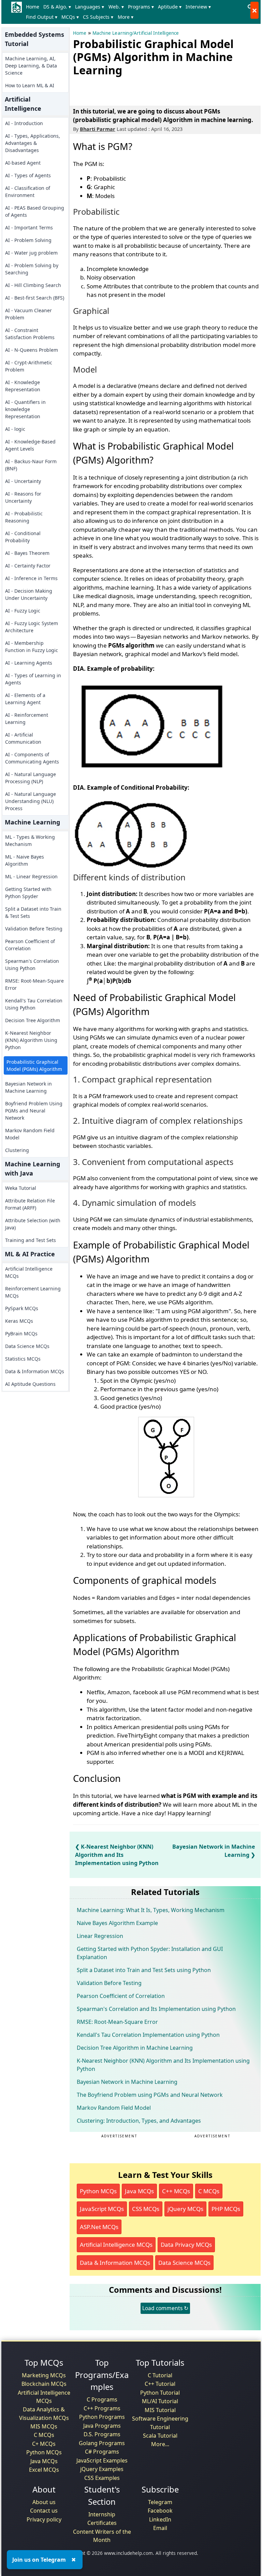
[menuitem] (34, 7)
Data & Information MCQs (35, 1371)
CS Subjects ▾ (98, 17)
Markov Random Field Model (30, 1134)
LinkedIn (160, 2519)
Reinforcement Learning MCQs (33, 1292)
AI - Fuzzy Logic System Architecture (32, 627)
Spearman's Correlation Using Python (32, 965)
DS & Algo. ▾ (57, 7)
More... (160, 2444)
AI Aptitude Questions (30, 1384)
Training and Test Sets (31, 1240)
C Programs (102, 2399)
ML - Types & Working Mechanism (30, 840)
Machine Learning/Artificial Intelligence (136, 33)
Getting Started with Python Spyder (28, 893)
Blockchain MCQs (44, 2384)
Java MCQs (139, 2191)
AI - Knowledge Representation (23, 386)
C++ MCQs (176, 2191)
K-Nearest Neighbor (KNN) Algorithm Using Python (31, 1040)
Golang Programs (102, 2443)
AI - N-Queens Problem (32, 350)
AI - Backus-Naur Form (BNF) (31, 465)
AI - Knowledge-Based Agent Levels (30, 445)
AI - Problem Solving (28, 240)
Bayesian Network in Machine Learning (28, 1087)
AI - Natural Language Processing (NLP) (31, 778)
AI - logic (15, 429)
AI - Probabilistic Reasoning (24, 517)
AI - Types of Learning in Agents (33, 679)
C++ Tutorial (160, 2384)
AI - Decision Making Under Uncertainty (29, 594)
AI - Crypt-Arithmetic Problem (29, 366)
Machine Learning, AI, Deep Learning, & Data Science (31, 66)
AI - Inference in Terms (31, 578)
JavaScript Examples (102, 2460)
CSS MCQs (146, 2209)
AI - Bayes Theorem (27, 553)
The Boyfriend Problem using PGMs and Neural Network (150, 2095)
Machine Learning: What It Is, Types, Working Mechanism (151, 1910)
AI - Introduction (24, 123)
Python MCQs (98, 2191)
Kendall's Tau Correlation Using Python (34, 1004)
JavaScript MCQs (102, 2209)
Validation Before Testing (34, 929)
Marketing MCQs (44, 2375)
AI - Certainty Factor (28, 566)
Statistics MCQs (23, 1359)
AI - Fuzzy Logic (23, 611)
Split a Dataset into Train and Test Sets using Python (144, 1970)
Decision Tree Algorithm (33, 1020)
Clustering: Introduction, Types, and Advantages (139, 2121)
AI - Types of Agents (28, 175)
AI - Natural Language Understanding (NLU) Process (31, 801)
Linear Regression (100, 1936)
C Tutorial (160, 2375)
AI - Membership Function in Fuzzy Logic (32, 647)
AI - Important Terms (29, 228)
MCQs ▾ (70, 17)
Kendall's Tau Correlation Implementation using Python (148, 2035)
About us (44, 2502)
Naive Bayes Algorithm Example (117, 1923)
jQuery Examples (102, 2469)
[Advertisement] (153, 90)
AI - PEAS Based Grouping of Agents (35, 211)
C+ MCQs (44, 2444)
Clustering (17, 1150)
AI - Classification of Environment (28, 192)
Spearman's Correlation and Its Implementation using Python (156, 2009)
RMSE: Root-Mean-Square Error (34, 984)
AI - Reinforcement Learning (27, 718)
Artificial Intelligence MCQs (29, 1272)
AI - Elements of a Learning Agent (25, 699)
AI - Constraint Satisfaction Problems (30, 334)
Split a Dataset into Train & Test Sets (33, 912)
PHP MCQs (226, 2209)
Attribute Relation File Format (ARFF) (30, 1204)
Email (160, 2528)
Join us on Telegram (39, 2560)
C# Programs (102, 2452)
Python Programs (102, 2417)
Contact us (44, 2511)
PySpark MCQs (22, 1308)
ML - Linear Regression (31, 876)
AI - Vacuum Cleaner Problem (28, 314)
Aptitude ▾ (170, 7)
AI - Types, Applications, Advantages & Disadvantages (33, 143)
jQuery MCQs (185, 2209)
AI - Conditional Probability (23, 537)
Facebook (160, 2511)
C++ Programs (102, 2408)
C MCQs (209, 2191)
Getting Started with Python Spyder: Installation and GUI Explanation (150, 1953)
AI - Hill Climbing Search (33, 285)
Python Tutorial (160, 2393)
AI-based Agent (23, 163)
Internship (102, 2514)
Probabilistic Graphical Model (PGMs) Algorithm (34, 1065)
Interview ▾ (198, 7)
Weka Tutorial (21, 1188)
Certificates (102, 2523)
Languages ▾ (90, 7)
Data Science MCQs (27, 1346)
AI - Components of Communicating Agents (32, 758)
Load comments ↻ (165, 2308)
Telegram (160, 2502)
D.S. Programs (102, 2434)
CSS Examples (102, 2478)
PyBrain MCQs (21, 1334)
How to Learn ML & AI (30, 85)
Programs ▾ (141, 7)
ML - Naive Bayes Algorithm (25, 860)
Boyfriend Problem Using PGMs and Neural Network (34, 1111)
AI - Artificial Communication (23, 738)
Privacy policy (44, 2519)
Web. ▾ (116, 7)
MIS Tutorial (160, 2410)
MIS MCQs (44, 2426)
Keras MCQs (19, 1321)
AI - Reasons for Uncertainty (23, 497)
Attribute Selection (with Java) (33, 1224)
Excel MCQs (44, 2470)
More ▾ (126, 17)
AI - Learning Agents (29, 663)
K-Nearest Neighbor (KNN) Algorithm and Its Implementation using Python (117, 1855)
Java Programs (102, 2426)
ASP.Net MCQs (99, 2227)
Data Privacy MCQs (186, 2245)
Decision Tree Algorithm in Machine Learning (135, 2048)
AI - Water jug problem (31, 253)
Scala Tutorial (160, 2436)
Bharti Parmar (98, 129)
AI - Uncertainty (23, 481)
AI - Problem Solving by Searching (32, 269)
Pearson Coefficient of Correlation (30, 945)
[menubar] (134, 12)
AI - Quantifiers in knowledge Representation (25, 409)
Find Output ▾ (42, 17)
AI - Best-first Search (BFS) (35, 298)
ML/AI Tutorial (160, 2401)
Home (33, 7)
